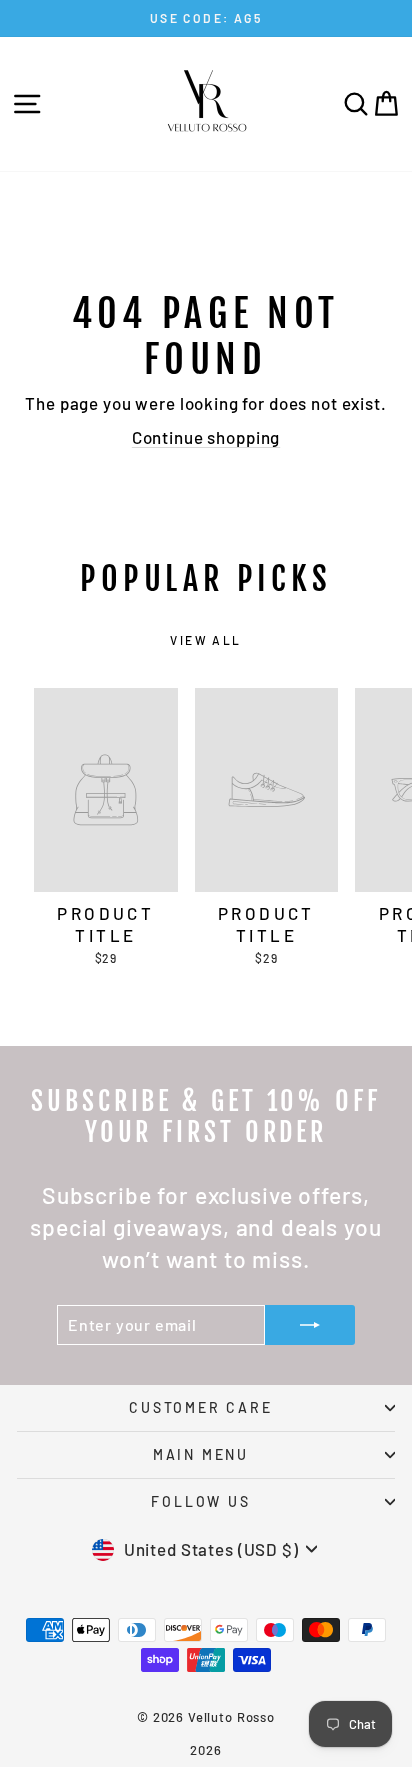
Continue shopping (206, 437)
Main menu (201, 1454)
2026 (205, 1750)
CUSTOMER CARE (200, 1407)
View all (205, 640)
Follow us (200, 1501)
